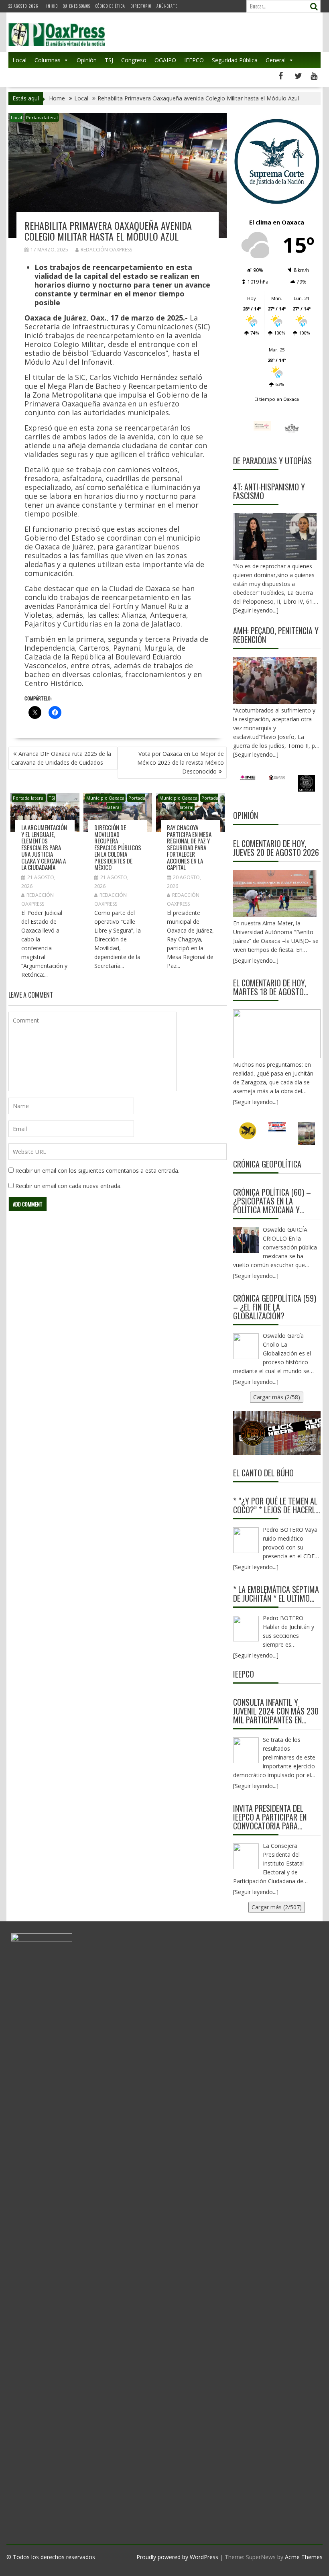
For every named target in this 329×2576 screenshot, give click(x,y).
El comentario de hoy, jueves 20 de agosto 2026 (276, 848)
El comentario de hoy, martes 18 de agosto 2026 (270, 987)
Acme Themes (304, 2557)
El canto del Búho (263, 1473)
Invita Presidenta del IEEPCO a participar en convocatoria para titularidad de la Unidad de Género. (274, 1817)
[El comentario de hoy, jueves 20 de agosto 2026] (275, 893)
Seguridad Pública (235, 60)
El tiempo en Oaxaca (277, 399)
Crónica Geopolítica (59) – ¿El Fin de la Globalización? (275, 1307)
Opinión (87, 60)
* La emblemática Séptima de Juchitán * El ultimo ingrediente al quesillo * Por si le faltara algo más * (276, 1594)
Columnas (48, 60)
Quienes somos (77, 6)
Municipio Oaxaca (105, 798)
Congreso (134, 60)
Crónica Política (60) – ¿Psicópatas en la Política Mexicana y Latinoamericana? (272, 1201)
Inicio (52, 6)
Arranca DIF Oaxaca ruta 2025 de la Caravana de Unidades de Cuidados (61, 758)
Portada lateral (42, 117)
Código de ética (110, 6)
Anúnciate (167, 6)
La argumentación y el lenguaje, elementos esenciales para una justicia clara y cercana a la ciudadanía (44, 847)
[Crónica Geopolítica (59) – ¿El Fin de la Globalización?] (246, 1346)
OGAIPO (165, 60)
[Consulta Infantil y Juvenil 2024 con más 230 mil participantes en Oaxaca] (246, 1750)
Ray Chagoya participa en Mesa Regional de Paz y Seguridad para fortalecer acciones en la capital (189, 847)
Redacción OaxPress (106, 250)
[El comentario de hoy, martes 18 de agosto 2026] (277, 1034)
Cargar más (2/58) (277, 1397)
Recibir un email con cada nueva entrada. (68, 1186)
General (276, 60)
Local (19, 60)
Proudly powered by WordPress (177, 2557)
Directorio (141, 6)
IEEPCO (194, 60)
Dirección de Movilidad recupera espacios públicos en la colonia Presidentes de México (118, 847)
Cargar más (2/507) (277, 1907)
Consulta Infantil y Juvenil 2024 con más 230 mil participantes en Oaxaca (276, 1711)
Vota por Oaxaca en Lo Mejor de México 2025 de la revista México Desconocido (181, 762)
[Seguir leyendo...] (256, 960)
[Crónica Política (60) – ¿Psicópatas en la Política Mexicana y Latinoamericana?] (246, 1240)
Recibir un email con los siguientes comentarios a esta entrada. (97, 1171)
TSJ (109, 60)
